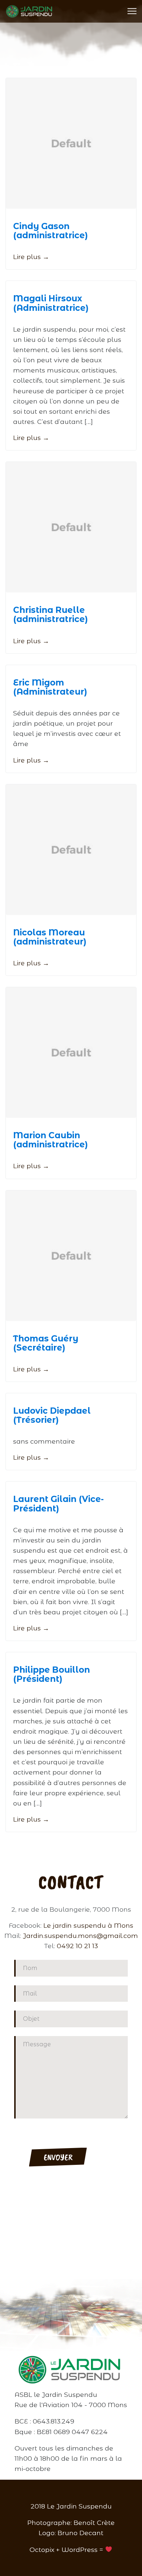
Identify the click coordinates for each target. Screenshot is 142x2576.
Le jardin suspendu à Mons (88, 1925)
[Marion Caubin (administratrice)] (71, 1053)
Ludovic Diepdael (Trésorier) (52, 1415)
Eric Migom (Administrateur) (50, 687)
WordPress (80, 2550)
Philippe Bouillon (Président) (52, 1674)
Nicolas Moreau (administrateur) (50, 937)
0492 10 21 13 (77, 1946)
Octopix (42, 2550)
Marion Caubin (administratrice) (50, 1140)
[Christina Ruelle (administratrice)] (71, 527)
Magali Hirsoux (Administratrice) (51, 303)
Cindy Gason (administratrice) (50, 231)
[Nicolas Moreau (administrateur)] (71, 850)
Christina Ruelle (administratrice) (50, 615)
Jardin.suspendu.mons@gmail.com (80, 1936)
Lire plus (31, 257)
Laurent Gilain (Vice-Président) (58, 1504)
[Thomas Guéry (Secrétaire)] (71, 1256)
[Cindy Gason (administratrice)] (71, 143)
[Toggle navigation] (132, 11)
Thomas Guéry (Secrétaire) (46, 1343)
